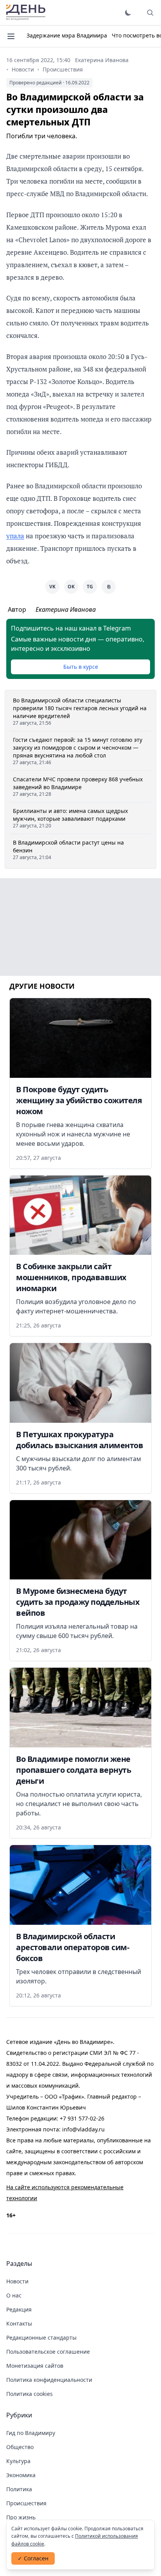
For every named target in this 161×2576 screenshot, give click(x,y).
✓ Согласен (33, 2558)
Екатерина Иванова (102, 60)
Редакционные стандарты (41, 2338)
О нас (14, 2295)
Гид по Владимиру (31, 2433)
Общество (20, 2447)
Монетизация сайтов (35, 2366)
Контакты (19, 2323)
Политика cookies (30, 2394)
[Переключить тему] (128, 13)
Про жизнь (21, 2517)
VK (52, 587)
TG (90, 587)
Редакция (19, 2309)
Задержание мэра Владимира (67, 35)
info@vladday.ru (83, 2129)
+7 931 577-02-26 (82, 2118)
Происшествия (63, 69)
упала (15, 536)
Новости (23, 69)
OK (71, 587)
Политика (19, 2489)
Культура (18, 2461)
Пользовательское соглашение (48, 2352)
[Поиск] (150, 13)
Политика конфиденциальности (49, 2380)
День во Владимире (26, 13)
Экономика (21, 2475)
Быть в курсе (81, 667)
